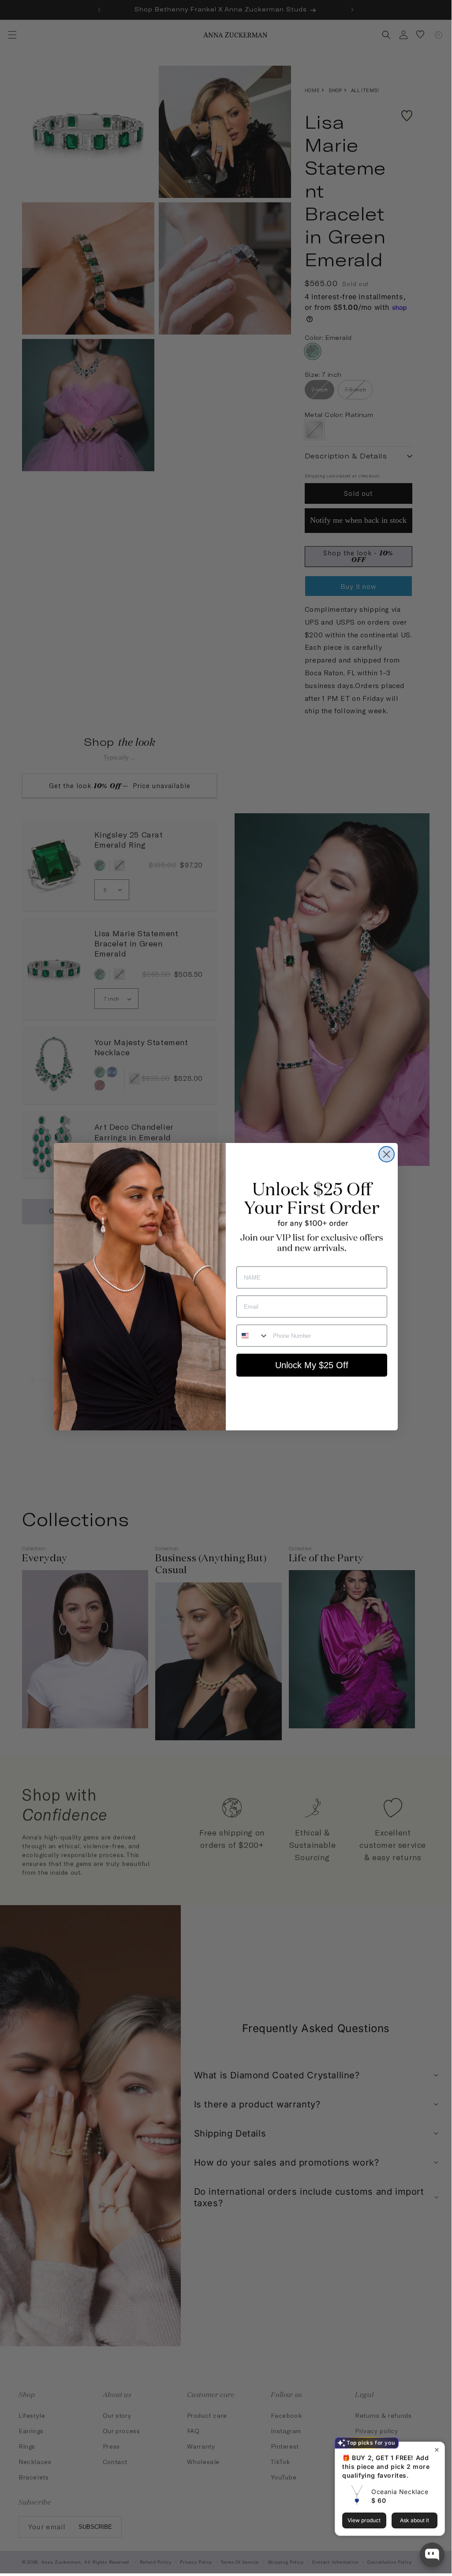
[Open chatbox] (432, 2555)
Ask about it (415, 2520)
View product (364, 2520)
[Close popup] (437, 2450)
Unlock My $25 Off (312, 1365)
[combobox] (253, 1336)
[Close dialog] (387, 1154)
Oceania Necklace (400, 2492)
